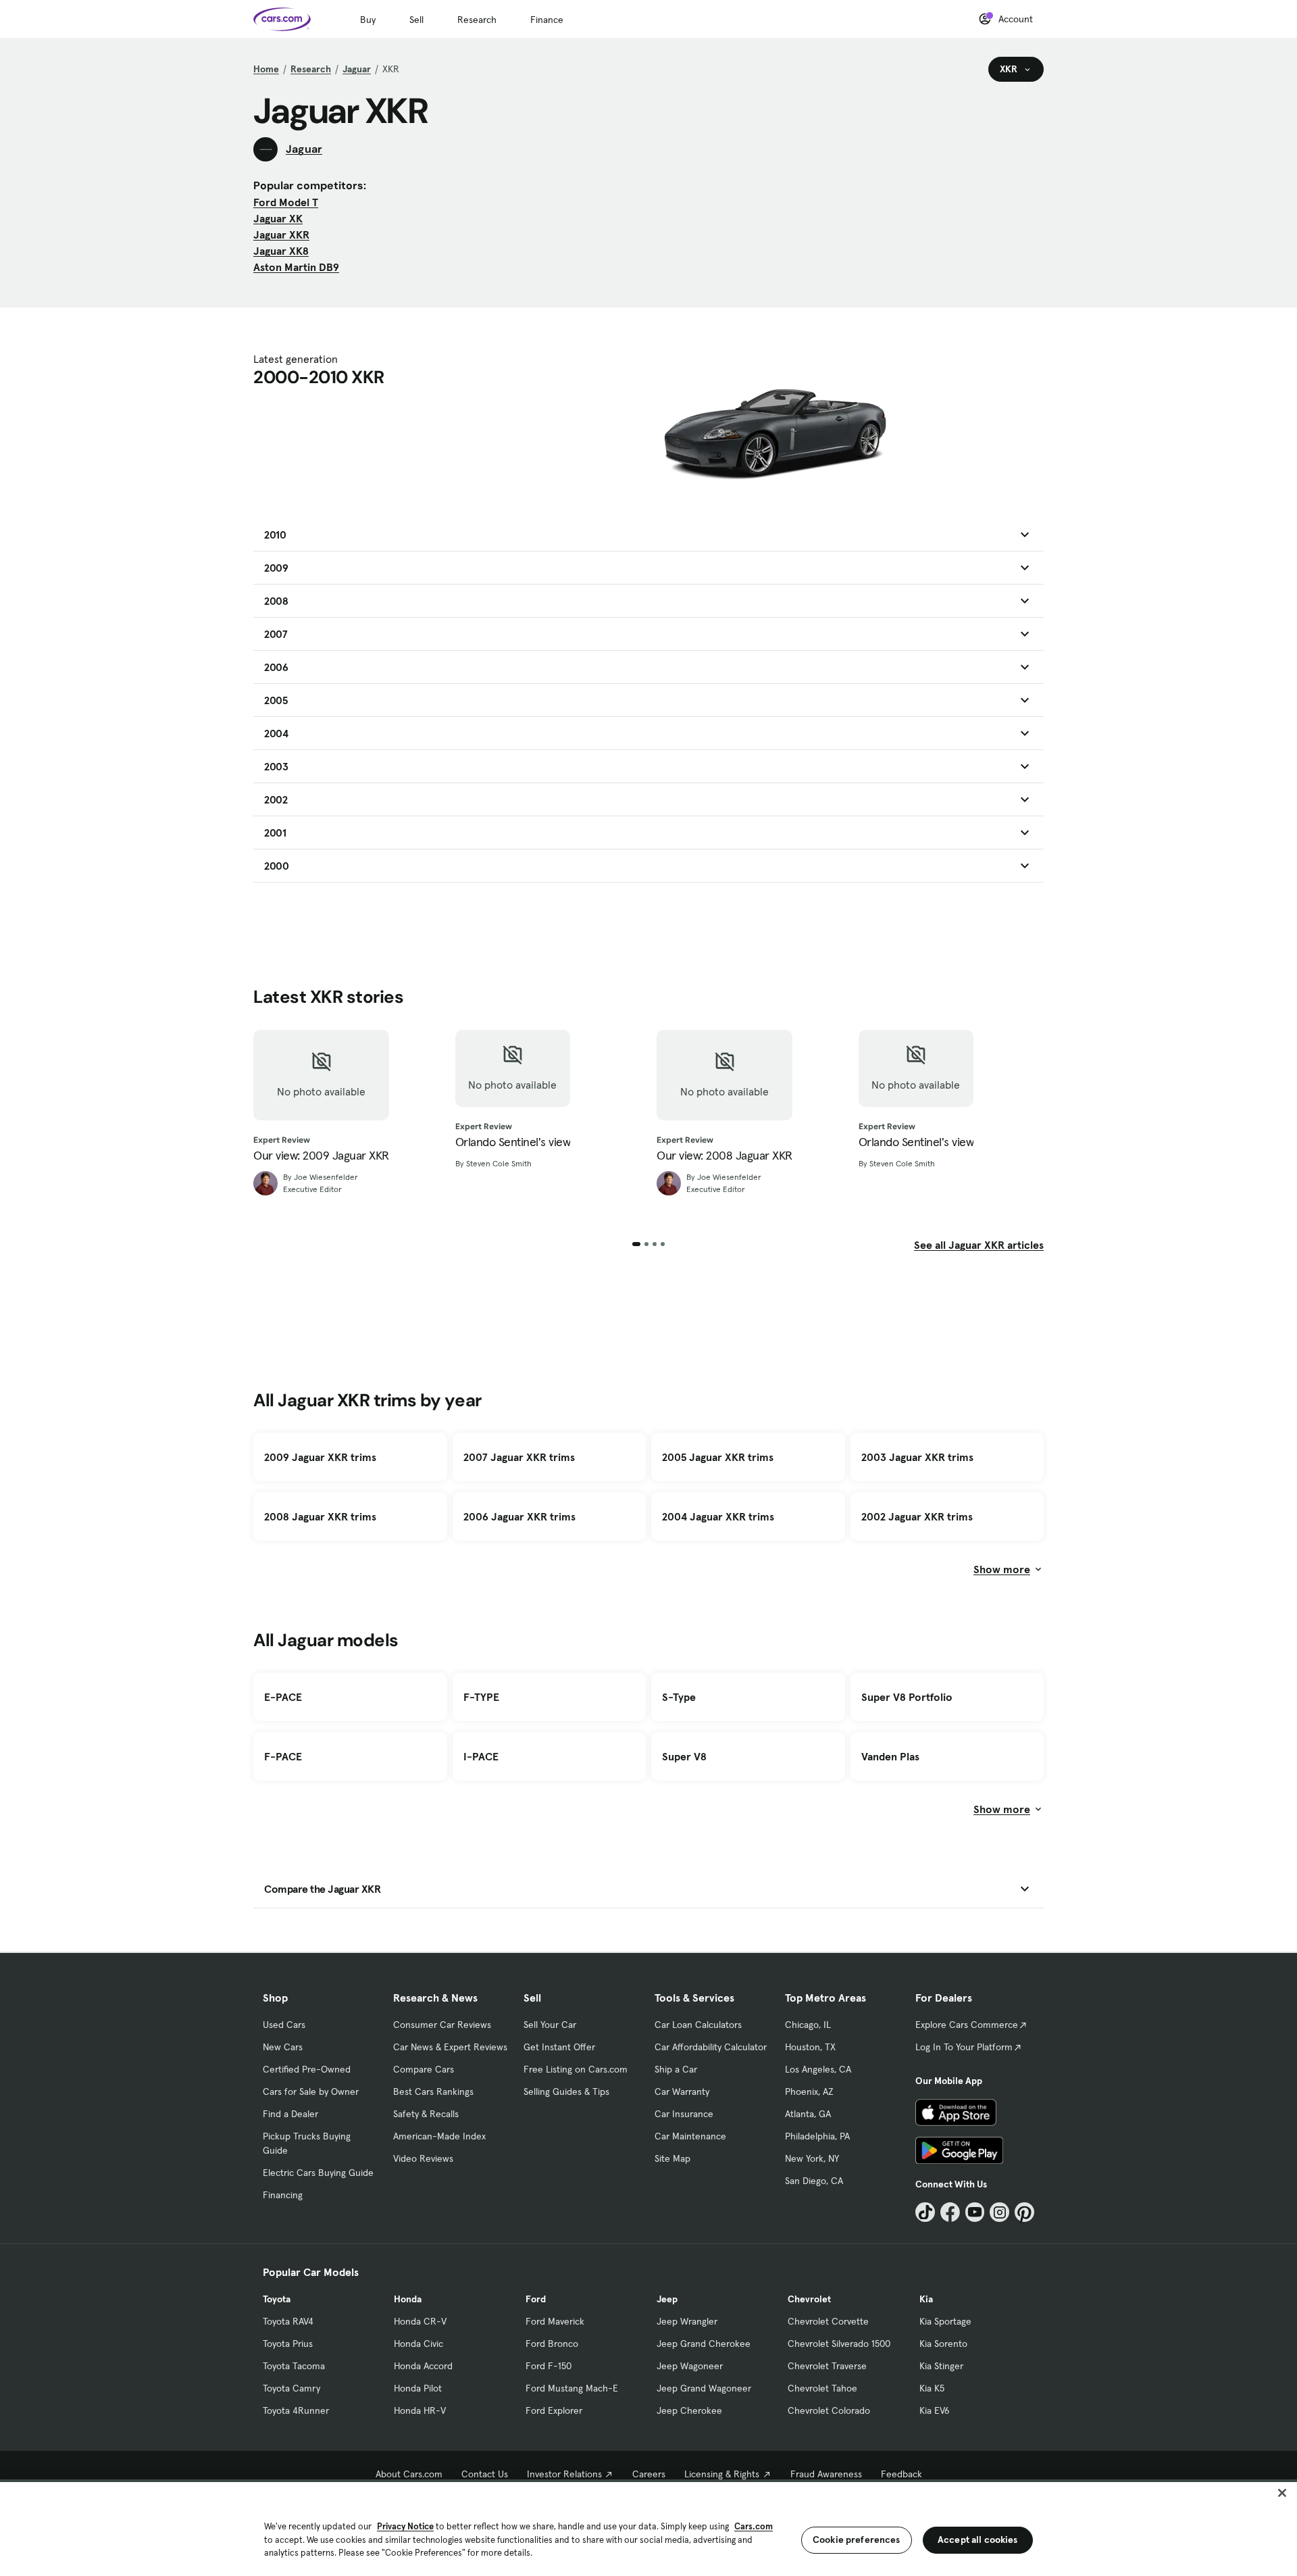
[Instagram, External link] (999, 2212)
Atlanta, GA (808, 2114)
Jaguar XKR (281, 234)
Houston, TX (810, 2047)
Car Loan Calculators (698, 2025)
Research (477, 20)
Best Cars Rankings (433, 2091)
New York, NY (812, 2158)
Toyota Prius (288, 2344)
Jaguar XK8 (281, 251)
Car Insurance (684, 2114)
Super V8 (684, 1756)
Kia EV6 (935, 2410)
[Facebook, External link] (950, 2212)
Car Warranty (682, 2091)
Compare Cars (424, 2069)
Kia (926, 2299)
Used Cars (284, 2025)
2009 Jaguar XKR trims (320, 1457)
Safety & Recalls (426, 2114)
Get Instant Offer (559, 2047)
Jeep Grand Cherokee (704, 2344)
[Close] (1282, 2493)
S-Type (679, 1697)
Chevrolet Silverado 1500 (839, 2344)
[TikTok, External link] (925, 2212)
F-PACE (283, 1756)
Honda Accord (423, 2366)
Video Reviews (423, 2158)
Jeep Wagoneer (690, 2366)
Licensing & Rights (722, 2474)
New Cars (283, 2047)
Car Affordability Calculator (711, 2047)
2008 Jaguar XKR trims (320, 1516)
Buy (368, 20)
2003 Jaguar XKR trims (917, 1457)
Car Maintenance (690, 2136)
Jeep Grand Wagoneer (704, 2388)
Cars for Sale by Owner (311, 2091)
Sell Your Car (550, 2025)
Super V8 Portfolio (907, 1697)
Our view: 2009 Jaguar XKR (321, 1156)
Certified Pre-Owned (307, 2069)
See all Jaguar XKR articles (979, 1245)
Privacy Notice (405, 2526)
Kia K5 (932, 2388)
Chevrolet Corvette (828, 2321)
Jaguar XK (278, 218)
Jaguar (357, 69)
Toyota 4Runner (296, 2410)
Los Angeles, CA (818, 2069)
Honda (408, 2299)
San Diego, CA (814, 2181)
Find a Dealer (290, 2114)
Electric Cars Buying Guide (318, 2173)
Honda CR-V (420, 2321)
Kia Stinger (941, 2366)
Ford (536, 2299)
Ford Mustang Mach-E (572, 2388)
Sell (416, 20)
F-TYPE (481, 1697)
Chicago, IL (808, 2025)
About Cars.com (409, 2474)
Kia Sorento (943, 2344)
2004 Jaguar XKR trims (718, 1516)
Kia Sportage (945, 2321)
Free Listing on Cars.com (576, 2069)
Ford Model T (286, 202)
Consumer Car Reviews (442, 2025)
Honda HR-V (420, 2410)
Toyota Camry (291, 2388)
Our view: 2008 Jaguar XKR (724, 1156)
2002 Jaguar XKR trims (917, 1516)
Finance (547, 20)
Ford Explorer (554, 2410)
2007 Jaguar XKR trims (519, 1457)
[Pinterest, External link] (1024, 2212)
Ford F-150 (549, 2366)
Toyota (277, 2299)
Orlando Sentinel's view (513, 1142)
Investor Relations (564, 2474)
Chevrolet (809, 2299)
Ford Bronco (552, 2344)
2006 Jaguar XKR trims (519, 1516)
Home (266, 69)
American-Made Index (439, 2136)
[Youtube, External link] (975, 2212)
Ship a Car (676, 2069)
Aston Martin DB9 (296, 267)
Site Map (672, 2158)
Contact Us (485, 2474)
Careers (649, 2474)
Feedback (901, 2474)
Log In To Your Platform (964, 2047)
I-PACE (481, 1756)
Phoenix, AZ (809, 2091)
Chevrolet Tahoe (822, 2388)
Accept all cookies (978, 2540)
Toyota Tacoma (294, 2366)
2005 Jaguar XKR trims (718, 1457)
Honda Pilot (418, 2388)
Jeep (667, 2299)
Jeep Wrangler (687, 2321)
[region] (648, 2528)
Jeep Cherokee (689, 2410)
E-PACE (283, 1697)
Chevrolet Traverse (827, 2366)
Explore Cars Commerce (967, 2025)
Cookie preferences (857, 2540)
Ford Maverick (555, 2321)
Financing (283, 2195)
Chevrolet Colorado (829, 2410)
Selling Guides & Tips (566, 2091)
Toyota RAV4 (288, 2321)
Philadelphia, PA (817, 2136)
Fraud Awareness (826, 2474)
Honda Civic (418, 2344)
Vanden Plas (890, 1756)
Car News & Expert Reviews (450, 2047)
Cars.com (754, 2526)
